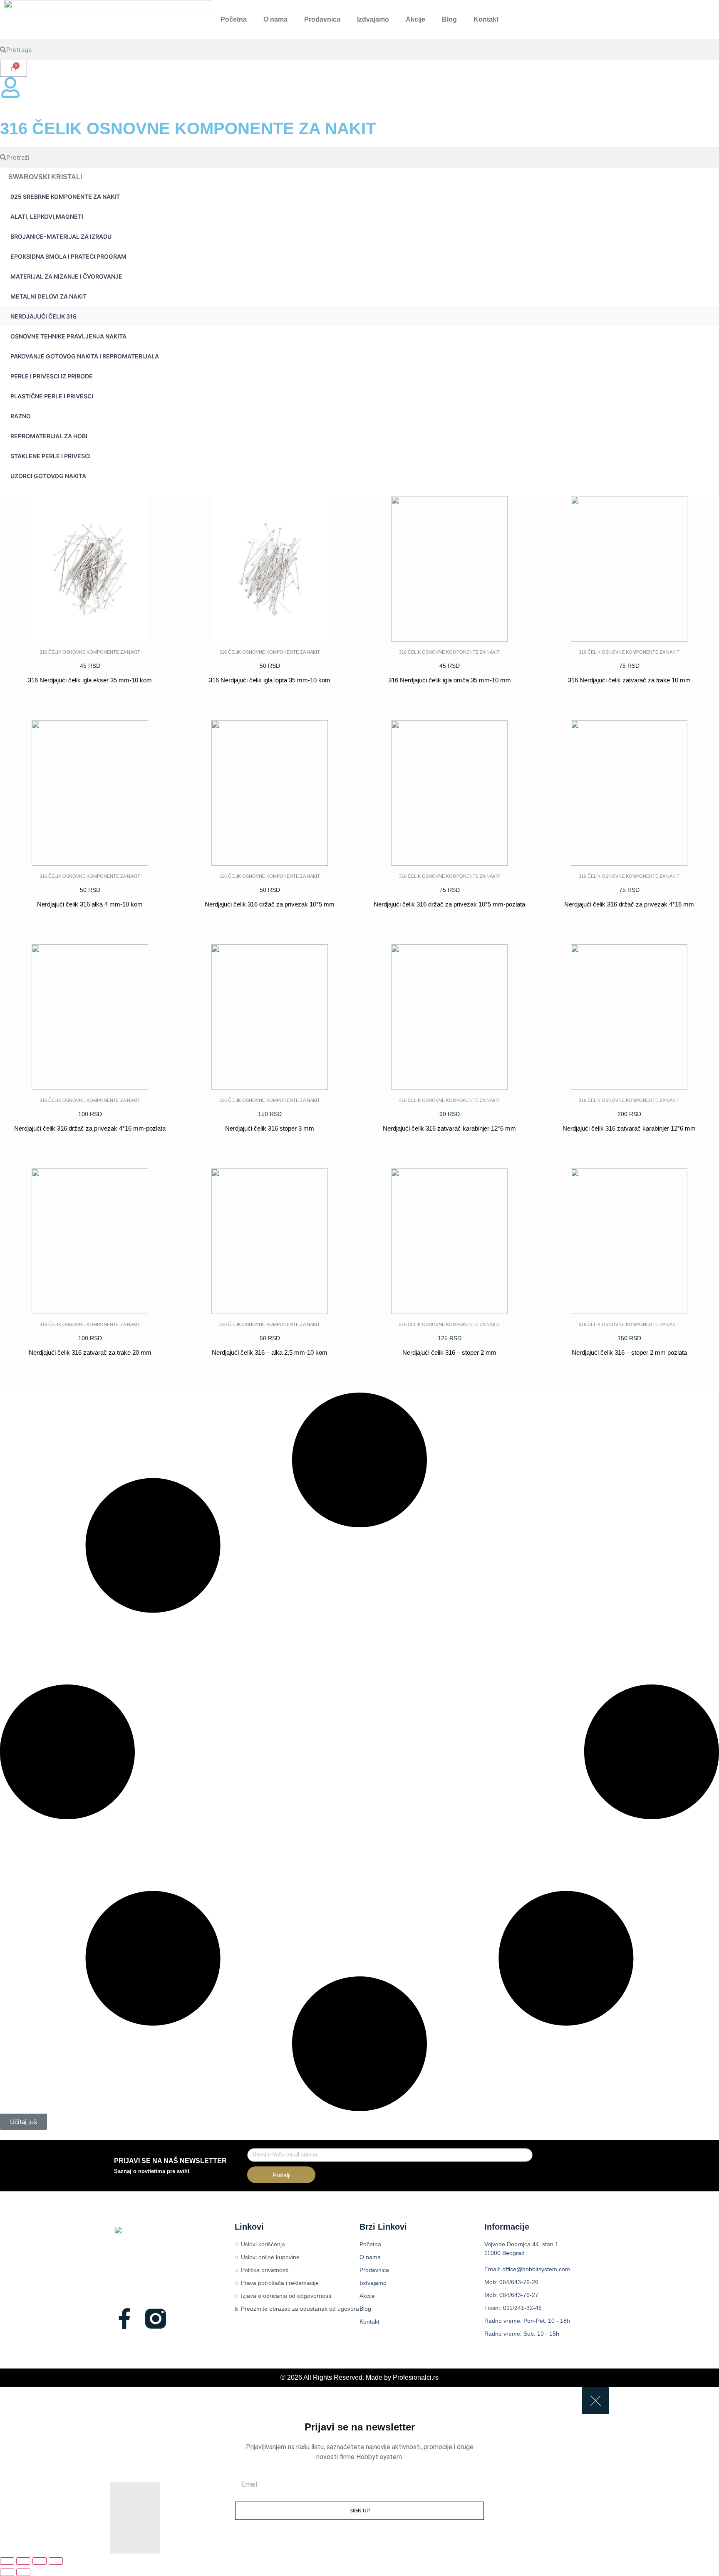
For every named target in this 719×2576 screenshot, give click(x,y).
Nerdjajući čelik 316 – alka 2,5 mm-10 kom (270, 1352)
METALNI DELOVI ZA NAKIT (48, 296)
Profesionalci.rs (416, 2377)
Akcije (415, 19)
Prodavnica (322, 19)
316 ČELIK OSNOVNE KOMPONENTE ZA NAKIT (90, 652)
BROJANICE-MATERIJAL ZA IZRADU (61, 236)
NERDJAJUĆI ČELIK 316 (43, 316)
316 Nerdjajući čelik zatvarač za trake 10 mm (629, 680)
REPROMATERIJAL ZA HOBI (49, 436)
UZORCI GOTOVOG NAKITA (48, 476)
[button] (24, 2122)
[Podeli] (40, 2561)
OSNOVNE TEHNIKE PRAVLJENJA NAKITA (68, 336)
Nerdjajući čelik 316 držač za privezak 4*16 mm (629, 904)
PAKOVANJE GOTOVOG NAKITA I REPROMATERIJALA (85, 356)
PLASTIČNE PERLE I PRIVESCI (52, 396)
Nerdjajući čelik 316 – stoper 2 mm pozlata (629, 1352)
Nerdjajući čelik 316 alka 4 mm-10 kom (90, 904)
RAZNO (21, 416)
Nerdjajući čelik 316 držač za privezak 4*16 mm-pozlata (90, 1128)
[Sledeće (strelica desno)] (23, 2572)
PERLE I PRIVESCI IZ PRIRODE (52, 376)
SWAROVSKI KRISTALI (45, 177)
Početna (234, 19)
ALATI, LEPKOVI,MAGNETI (47, 216)
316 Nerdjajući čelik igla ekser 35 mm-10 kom (90, 680)
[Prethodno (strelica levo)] (7, 2572)
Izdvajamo (373, 19)
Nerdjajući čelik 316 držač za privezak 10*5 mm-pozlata (449, 904)
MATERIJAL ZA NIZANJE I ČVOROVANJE (66, 276)
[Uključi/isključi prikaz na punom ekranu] (23, 2561)
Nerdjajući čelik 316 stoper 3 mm (270, 1128)
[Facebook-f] (124, 2319)
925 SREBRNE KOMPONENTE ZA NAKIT (65, 196)
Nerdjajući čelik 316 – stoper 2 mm (449, 1352)
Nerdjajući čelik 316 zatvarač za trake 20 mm (90, 1352)
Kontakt (486, 19)
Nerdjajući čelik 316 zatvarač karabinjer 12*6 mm (449, 1128)
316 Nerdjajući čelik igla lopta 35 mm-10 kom (270, 680)
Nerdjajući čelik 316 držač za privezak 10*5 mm (270, 904)
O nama (275, 19)
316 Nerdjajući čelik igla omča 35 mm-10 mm (450, 680)
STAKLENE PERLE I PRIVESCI (51, 456)
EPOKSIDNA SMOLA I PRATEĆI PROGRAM (68, 256)
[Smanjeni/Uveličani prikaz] (7, 2561)
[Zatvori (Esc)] (56, 2561)
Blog (449, 19)
